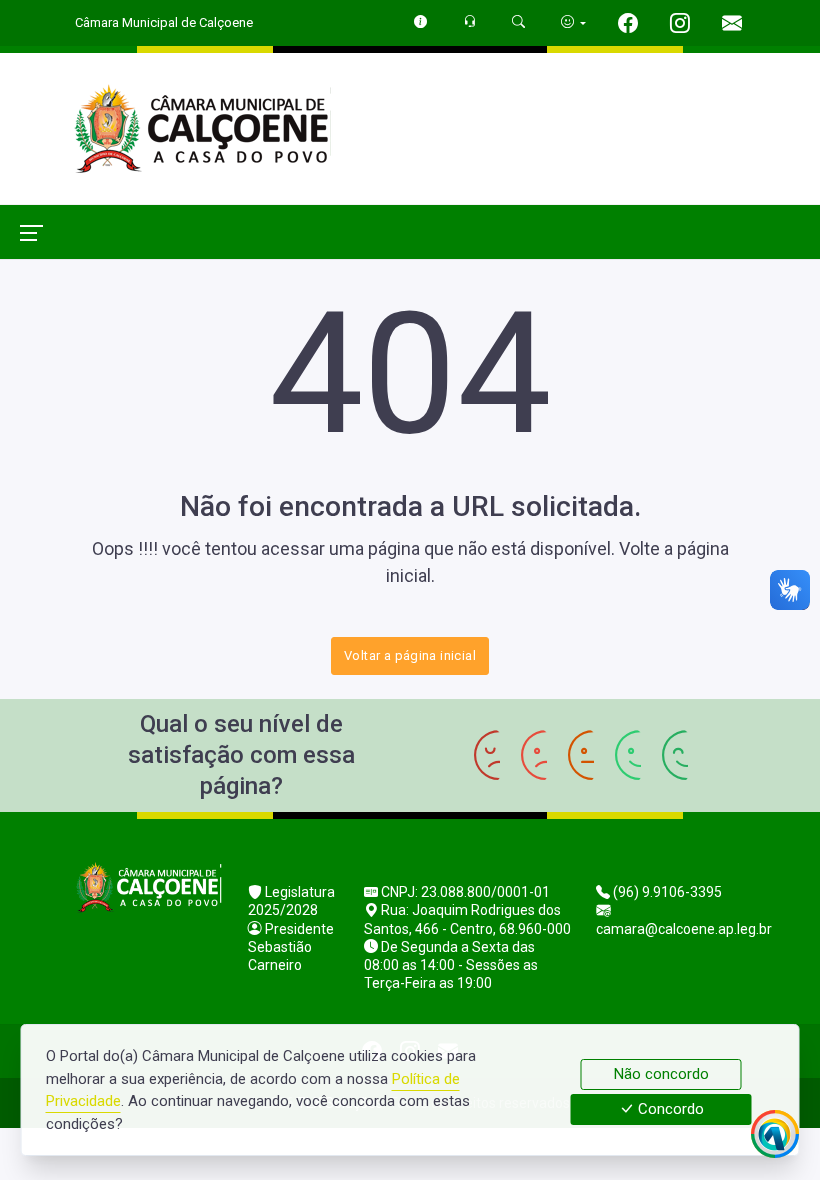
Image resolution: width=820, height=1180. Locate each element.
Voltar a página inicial (410, 655)
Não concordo (661, 1074)
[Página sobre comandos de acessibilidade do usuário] (573, 22)
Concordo (669, 1110)
